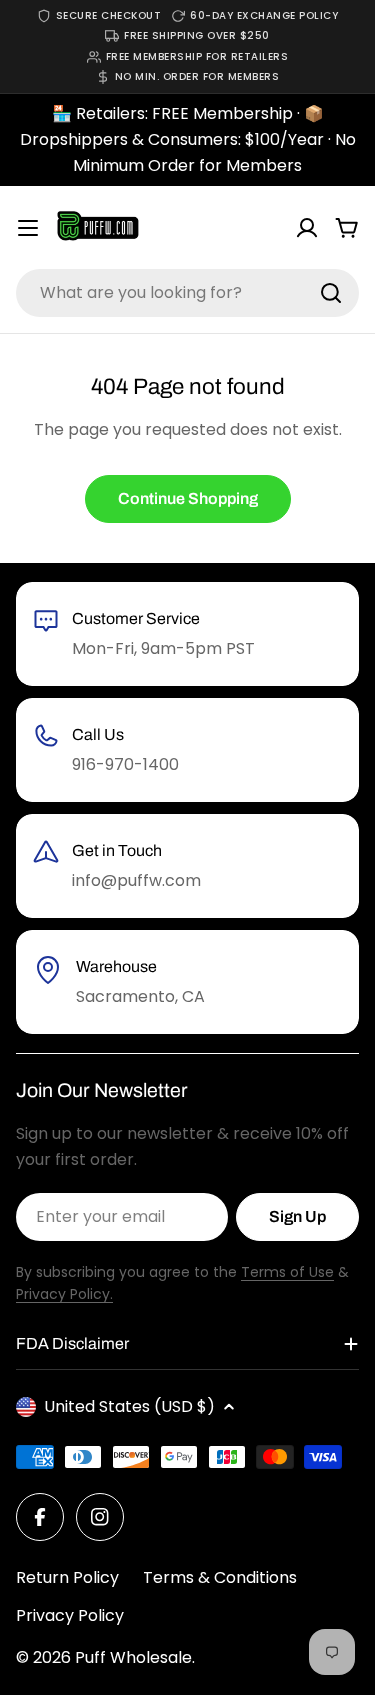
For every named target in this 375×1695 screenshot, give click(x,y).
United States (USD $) (129, 1406)
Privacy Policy (70, 1615)
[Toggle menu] (28, 228)
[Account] (307, 228)
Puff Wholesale (133, 1657)
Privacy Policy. (64, 1294)
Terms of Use (287, 1272)
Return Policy (67, 1577)
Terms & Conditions (220, 1577)
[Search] (331, 293)
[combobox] (187, 293)
